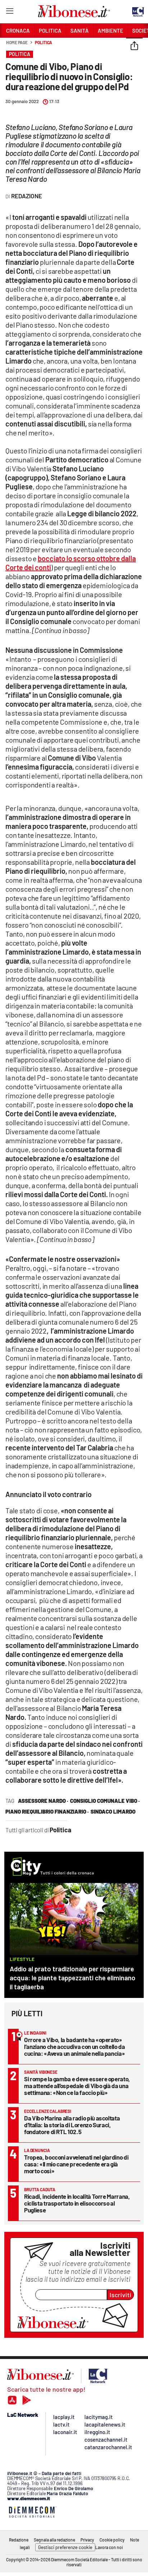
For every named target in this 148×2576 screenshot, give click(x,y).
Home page (17, 42)
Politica (43, 42)
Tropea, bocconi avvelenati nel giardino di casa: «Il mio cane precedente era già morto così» (76, 2164)
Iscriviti (121, 2295)
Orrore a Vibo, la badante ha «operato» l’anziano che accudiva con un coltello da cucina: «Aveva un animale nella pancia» (75, 2046)
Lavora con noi (109, 2547)
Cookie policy (112, 2540)
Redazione (19, 2540)
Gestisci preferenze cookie (65, 2547)
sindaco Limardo (113, 1811)
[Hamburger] (10, 12)
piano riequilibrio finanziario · (47, 1811)
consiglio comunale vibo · (105, 1801)
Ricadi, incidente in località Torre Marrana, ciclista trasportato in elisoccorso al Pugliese (77, 2203)
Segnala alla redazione (54, 2540)
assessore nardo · (43, 1801)
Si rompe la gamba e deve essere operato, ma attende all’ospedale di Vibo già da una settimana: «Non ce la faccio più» (77, 2086)
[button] (134, 46)
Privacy (87, 2540)
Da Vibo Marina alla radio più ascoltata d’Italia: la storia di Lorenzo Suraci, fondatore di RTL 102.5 (72, 2125)
